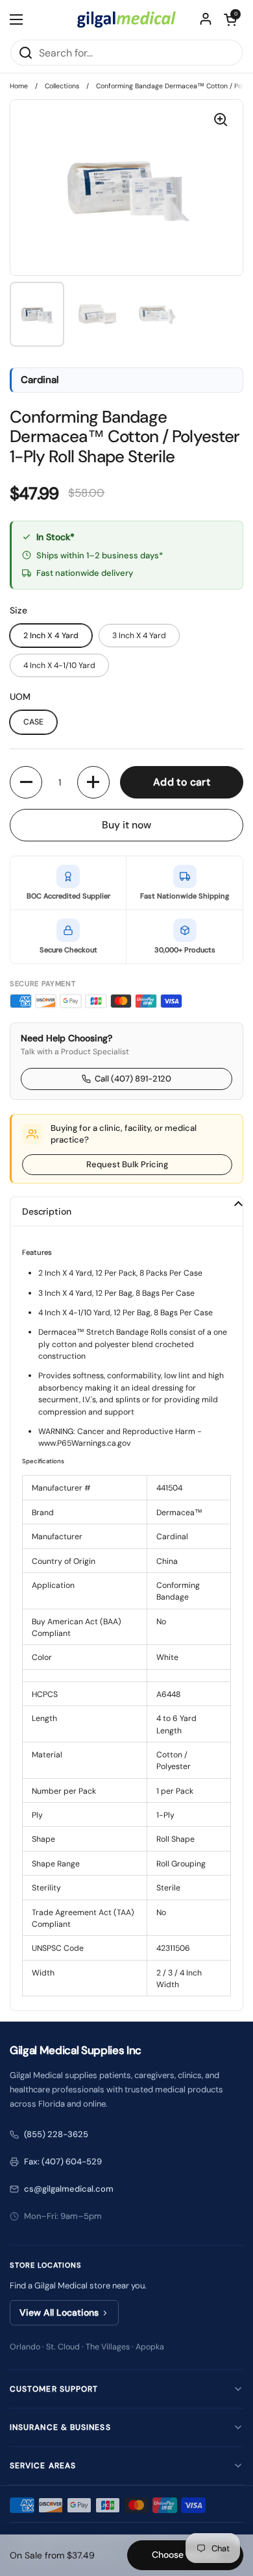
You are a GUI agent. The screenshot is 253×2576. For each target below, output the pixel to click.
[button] (230, 19)
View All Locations (59, 2312)
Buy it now (126, 825)
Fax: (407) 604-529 (63, 2161)
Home (19, 86)
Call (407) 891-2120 (133, 1079)
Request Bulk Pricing (127, 1164)
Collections (62, 86)
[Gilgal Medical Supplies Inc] (126, 19)
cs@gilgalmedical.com (69, 2189)
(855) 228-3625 (56, 2134)
